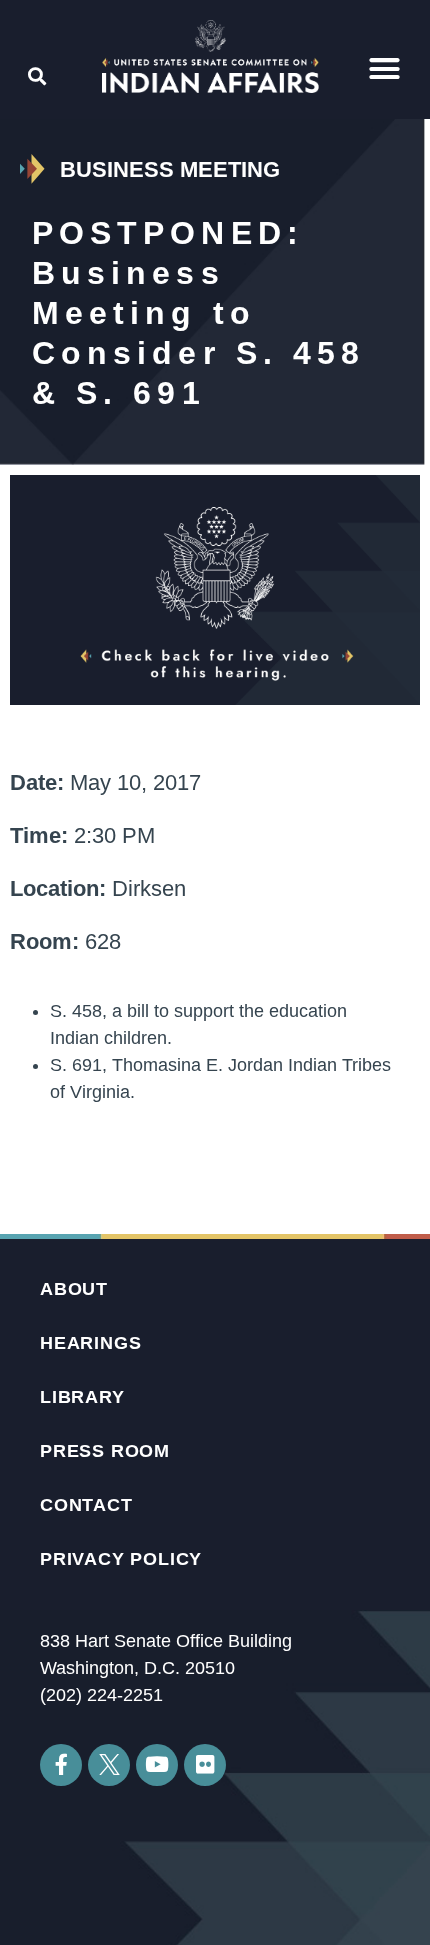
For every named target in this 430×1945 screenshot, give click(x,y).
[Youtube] (157, 1765)
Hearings (90, 1343)
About (74, 1289)
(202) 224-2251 (101, 1695)
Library (82, 1397)
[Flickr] (205, 1765)
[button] (384, 68)
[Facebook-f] (61, 1765)
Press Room (105, 1451)
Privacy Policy (121, 1559)
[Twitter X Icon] (109, 1765)
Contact (86, 1505)
